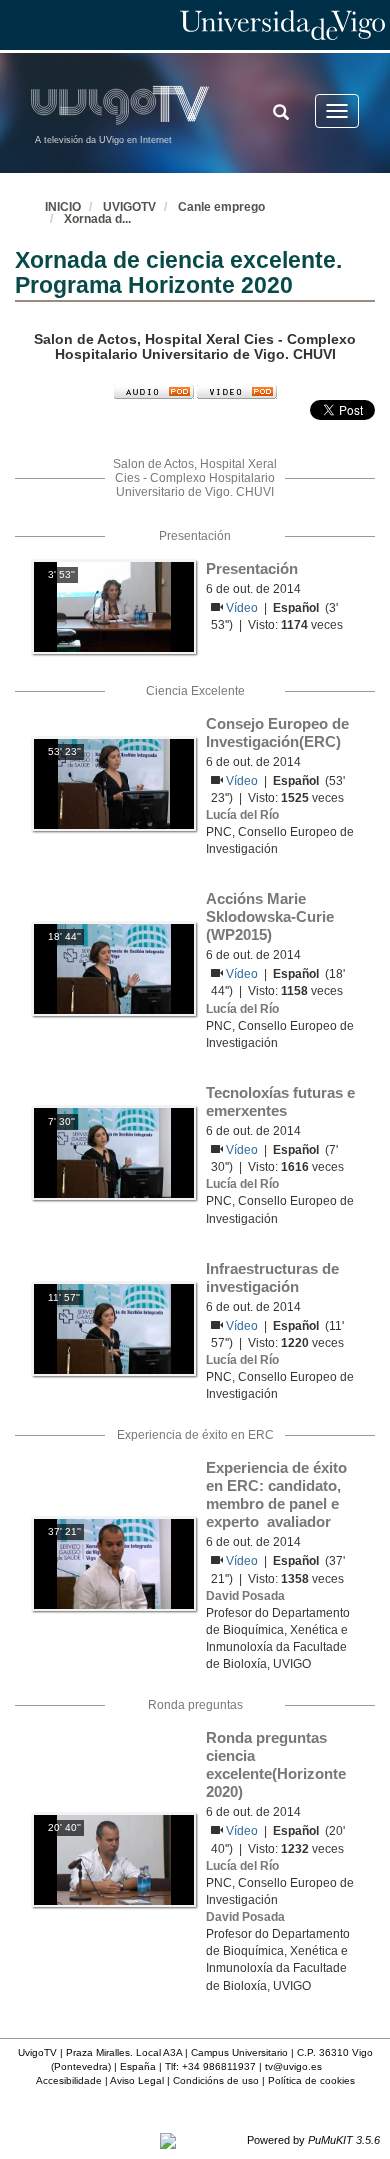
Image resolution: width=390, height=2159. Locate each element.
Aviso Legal (137, 2080)
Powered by (313, 2140)
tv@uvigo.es (293, 2066)
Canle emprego (221, 207)
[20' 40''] (113, 1859)
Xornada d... (97, 219)
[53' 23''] (114, 783)
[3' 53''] (114, 606)
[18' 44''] (113, 968)
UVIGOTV (129, 207)
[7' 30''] (113, 1152)
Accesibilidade (69, 2080)
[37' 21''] (113, 1563)
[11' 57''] (113, 1328)
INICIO (63, 207)
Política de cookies (311, 2080)
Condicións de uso (216, 2080)
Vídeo (243, 608)
